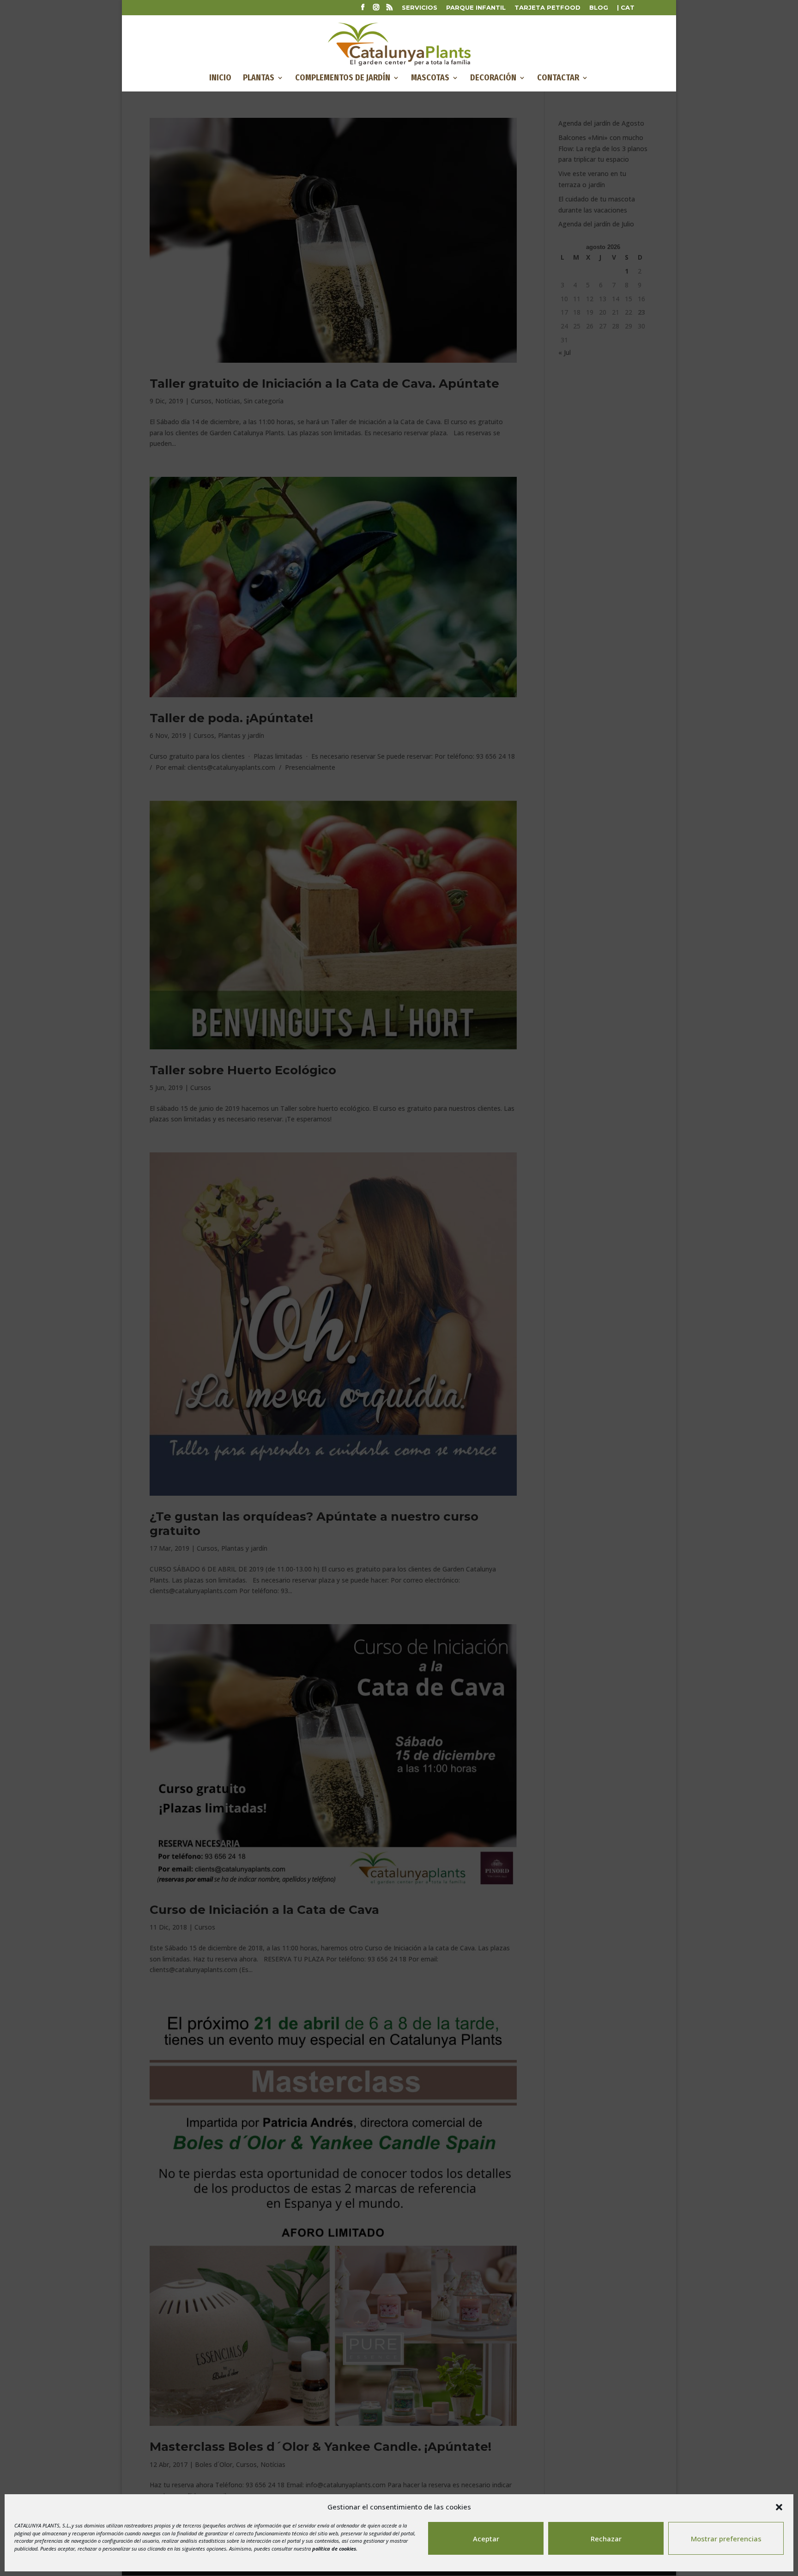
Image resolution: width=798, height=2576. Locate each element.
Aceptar (486, 2539)
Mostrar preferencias (726, 2539)
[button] (779, 2507)
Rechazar (606, 2539)
